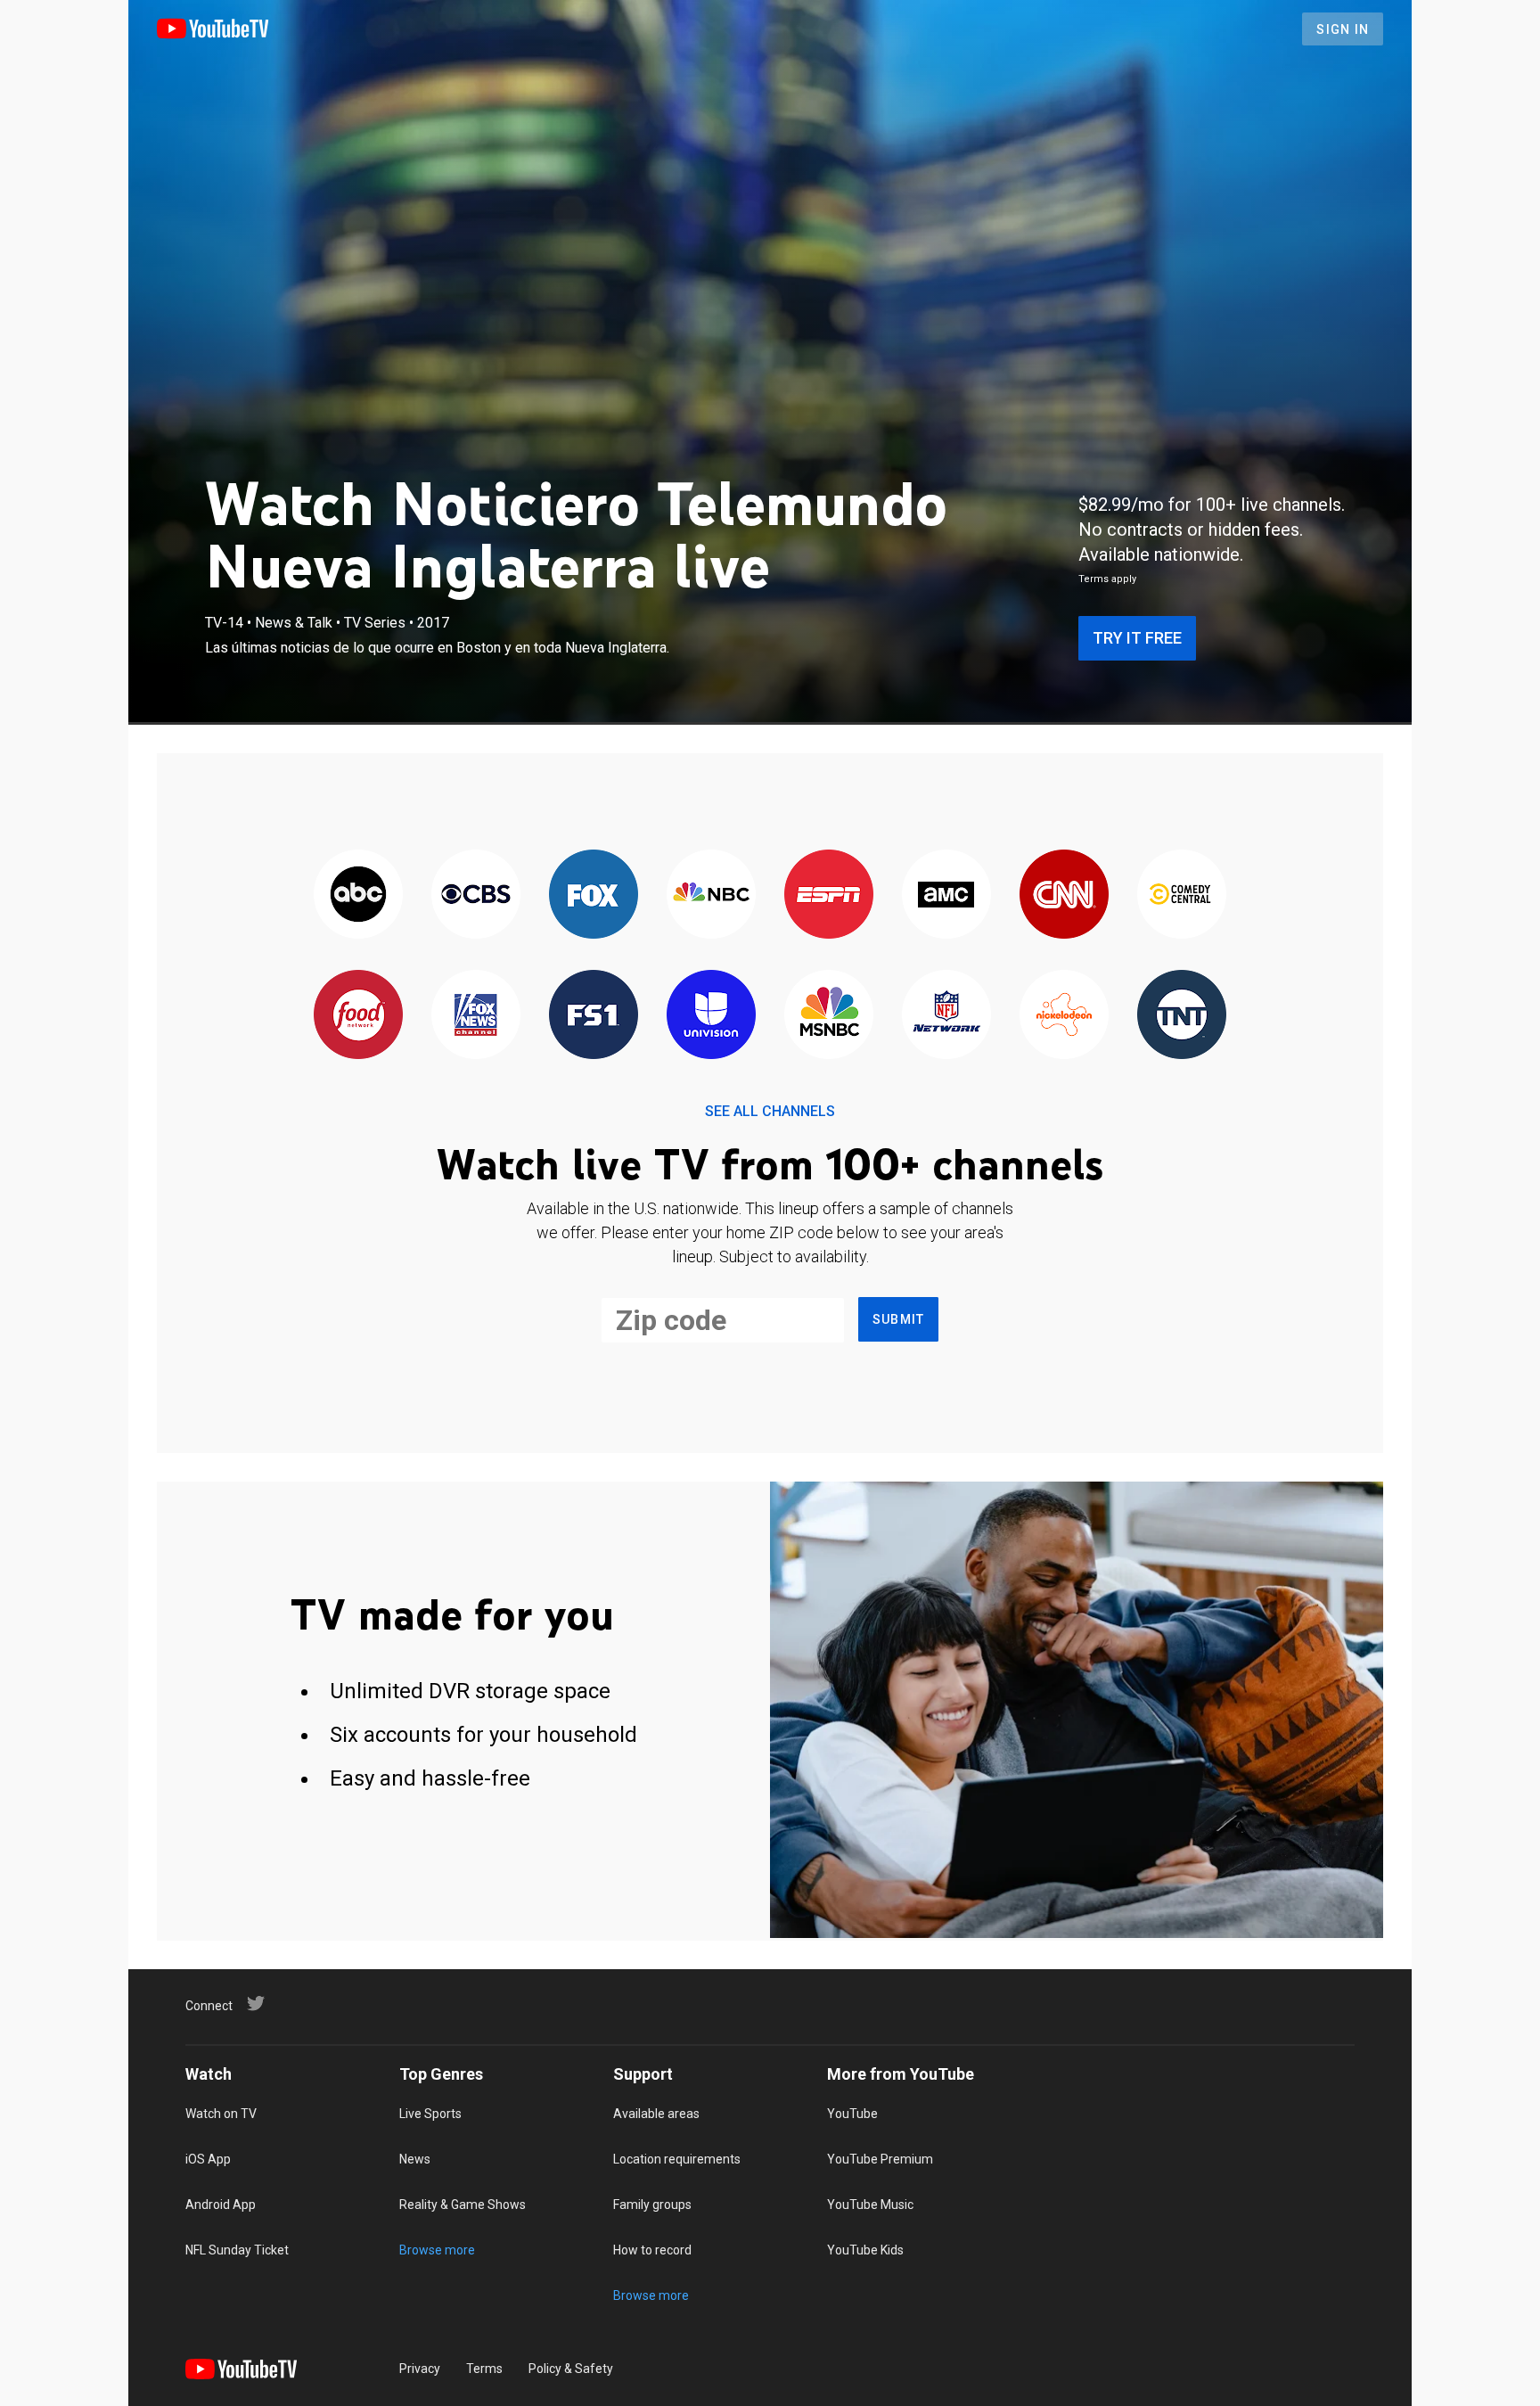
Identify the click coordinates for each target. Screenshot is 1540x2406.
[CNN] (1064, 895)
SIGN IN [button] (1343, 29)
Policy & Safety (571, 2369)
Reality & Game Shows (463, 2205)
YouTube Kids (865, 2250)
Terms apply (1107, 579)
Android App (221, 2205)
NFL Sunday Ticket (237, 2250)
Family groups (652, 2205)
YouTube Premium (880, 2159)
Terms (484, 2369)
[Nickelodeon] (1064, 1016)
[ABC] (358, 895)
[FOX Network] (594, 895)
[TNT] (1182, 1016)
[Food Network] (358, 1016)
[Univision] (711, 1016)
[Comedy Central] (1182, 895)
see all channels (770, 1111)
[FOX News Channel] (476, 1016)
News (415, 2159)
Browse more (437, 2250)
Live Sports (430, 2114)
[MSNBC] (829, 1016)
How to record (652, 2250)
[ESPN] (829, 895)
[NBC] (711, 895)
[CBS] (476, 895)
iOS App (208, 2159)
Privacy (420, 2369)
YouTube (852, 2114)
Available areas (656, 2114)
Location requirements (677, 2159)
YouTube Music (870, 2205)
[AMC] (946, 895)
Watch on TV (221, 2114)
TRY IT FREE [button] (1137, 638)
